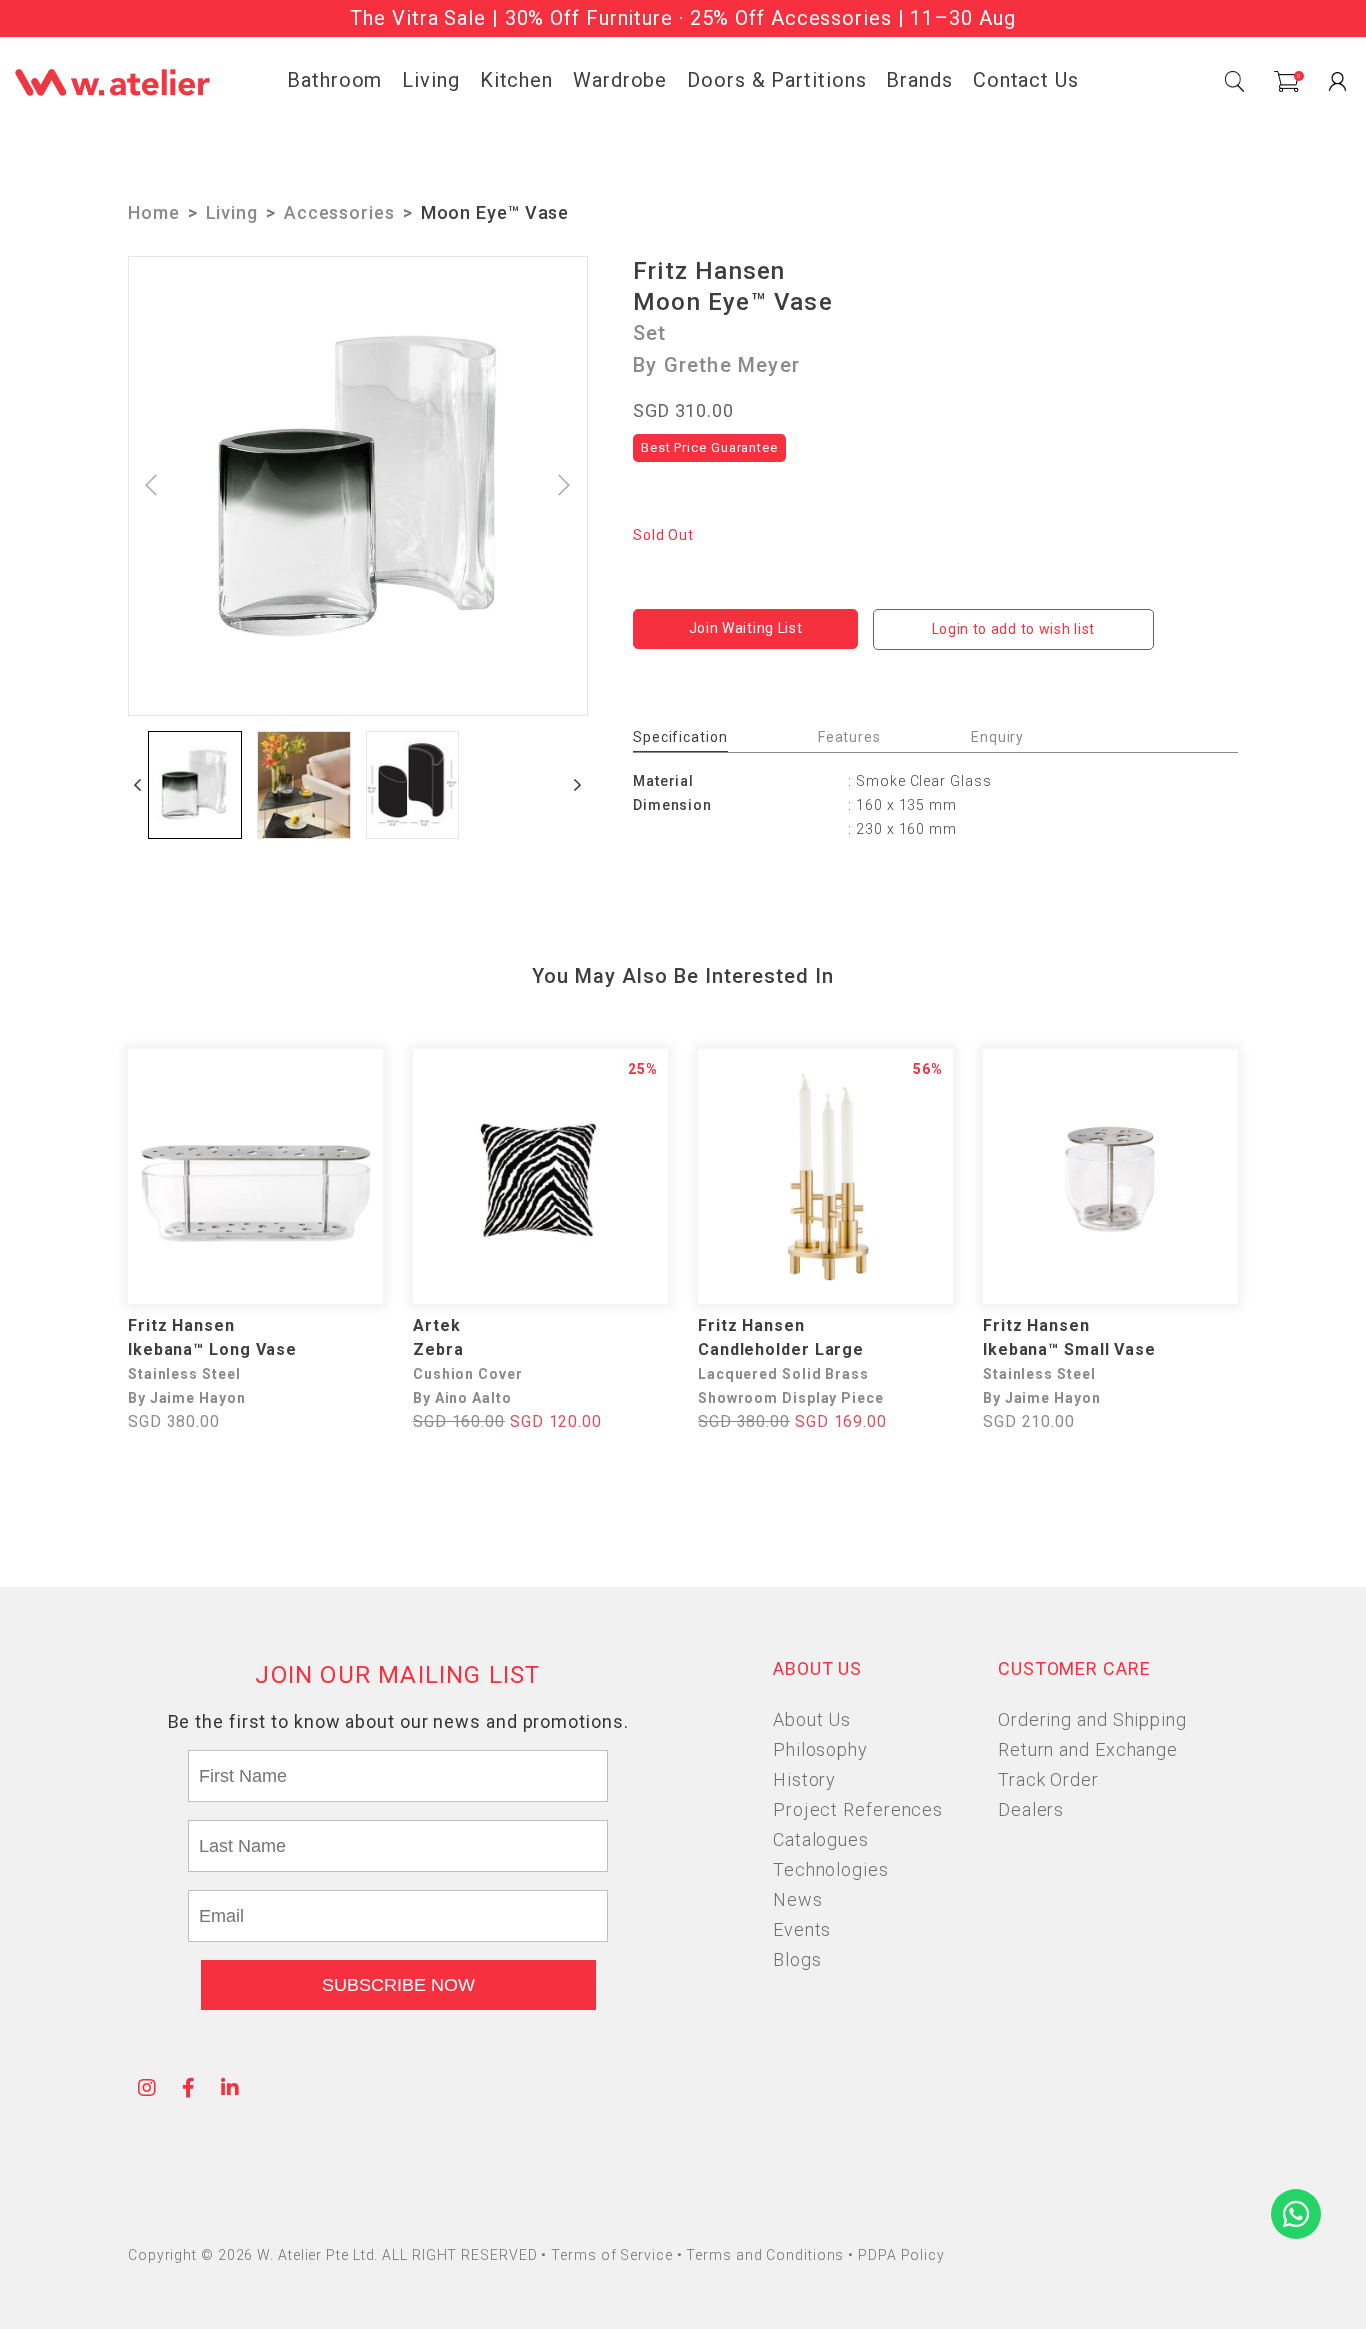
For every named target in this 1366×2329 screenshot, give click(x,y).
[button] (138, 785)
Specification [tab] (680, 737)
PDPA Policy (901, 2255)
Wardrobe (620, 80)
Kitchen (516, 80)
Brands (919, 80)
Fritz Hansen (709, 271)
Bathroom (334, 80)
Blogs (797, 1959)
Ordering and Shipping (1092, 1719)
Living (430, 80)
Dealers (1031, 1809)
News (798, 1899)
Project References (858, 1809)
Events (802, 1929)
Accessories (339, 212)
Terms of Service (613, 2255)
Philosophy (820, 1749)
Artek (437, 1325)
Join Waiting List (746, 628)
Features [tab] (849, 737)
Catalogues (821, 1839)
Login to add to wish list (1014, 629)
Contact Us (1026, 80)
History (804, 1779)
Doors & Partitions (776, 80)
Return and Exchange (1088, 1749)
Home (154, 212)
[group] (195, 785)
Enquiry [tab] (997, 737)
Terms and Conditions (767, 2255)
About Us (812, 1719)
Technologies (831, 1869)
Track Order (1048, 1779)
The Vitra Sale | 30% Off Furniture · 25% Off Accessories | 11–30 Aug (682, 18)
